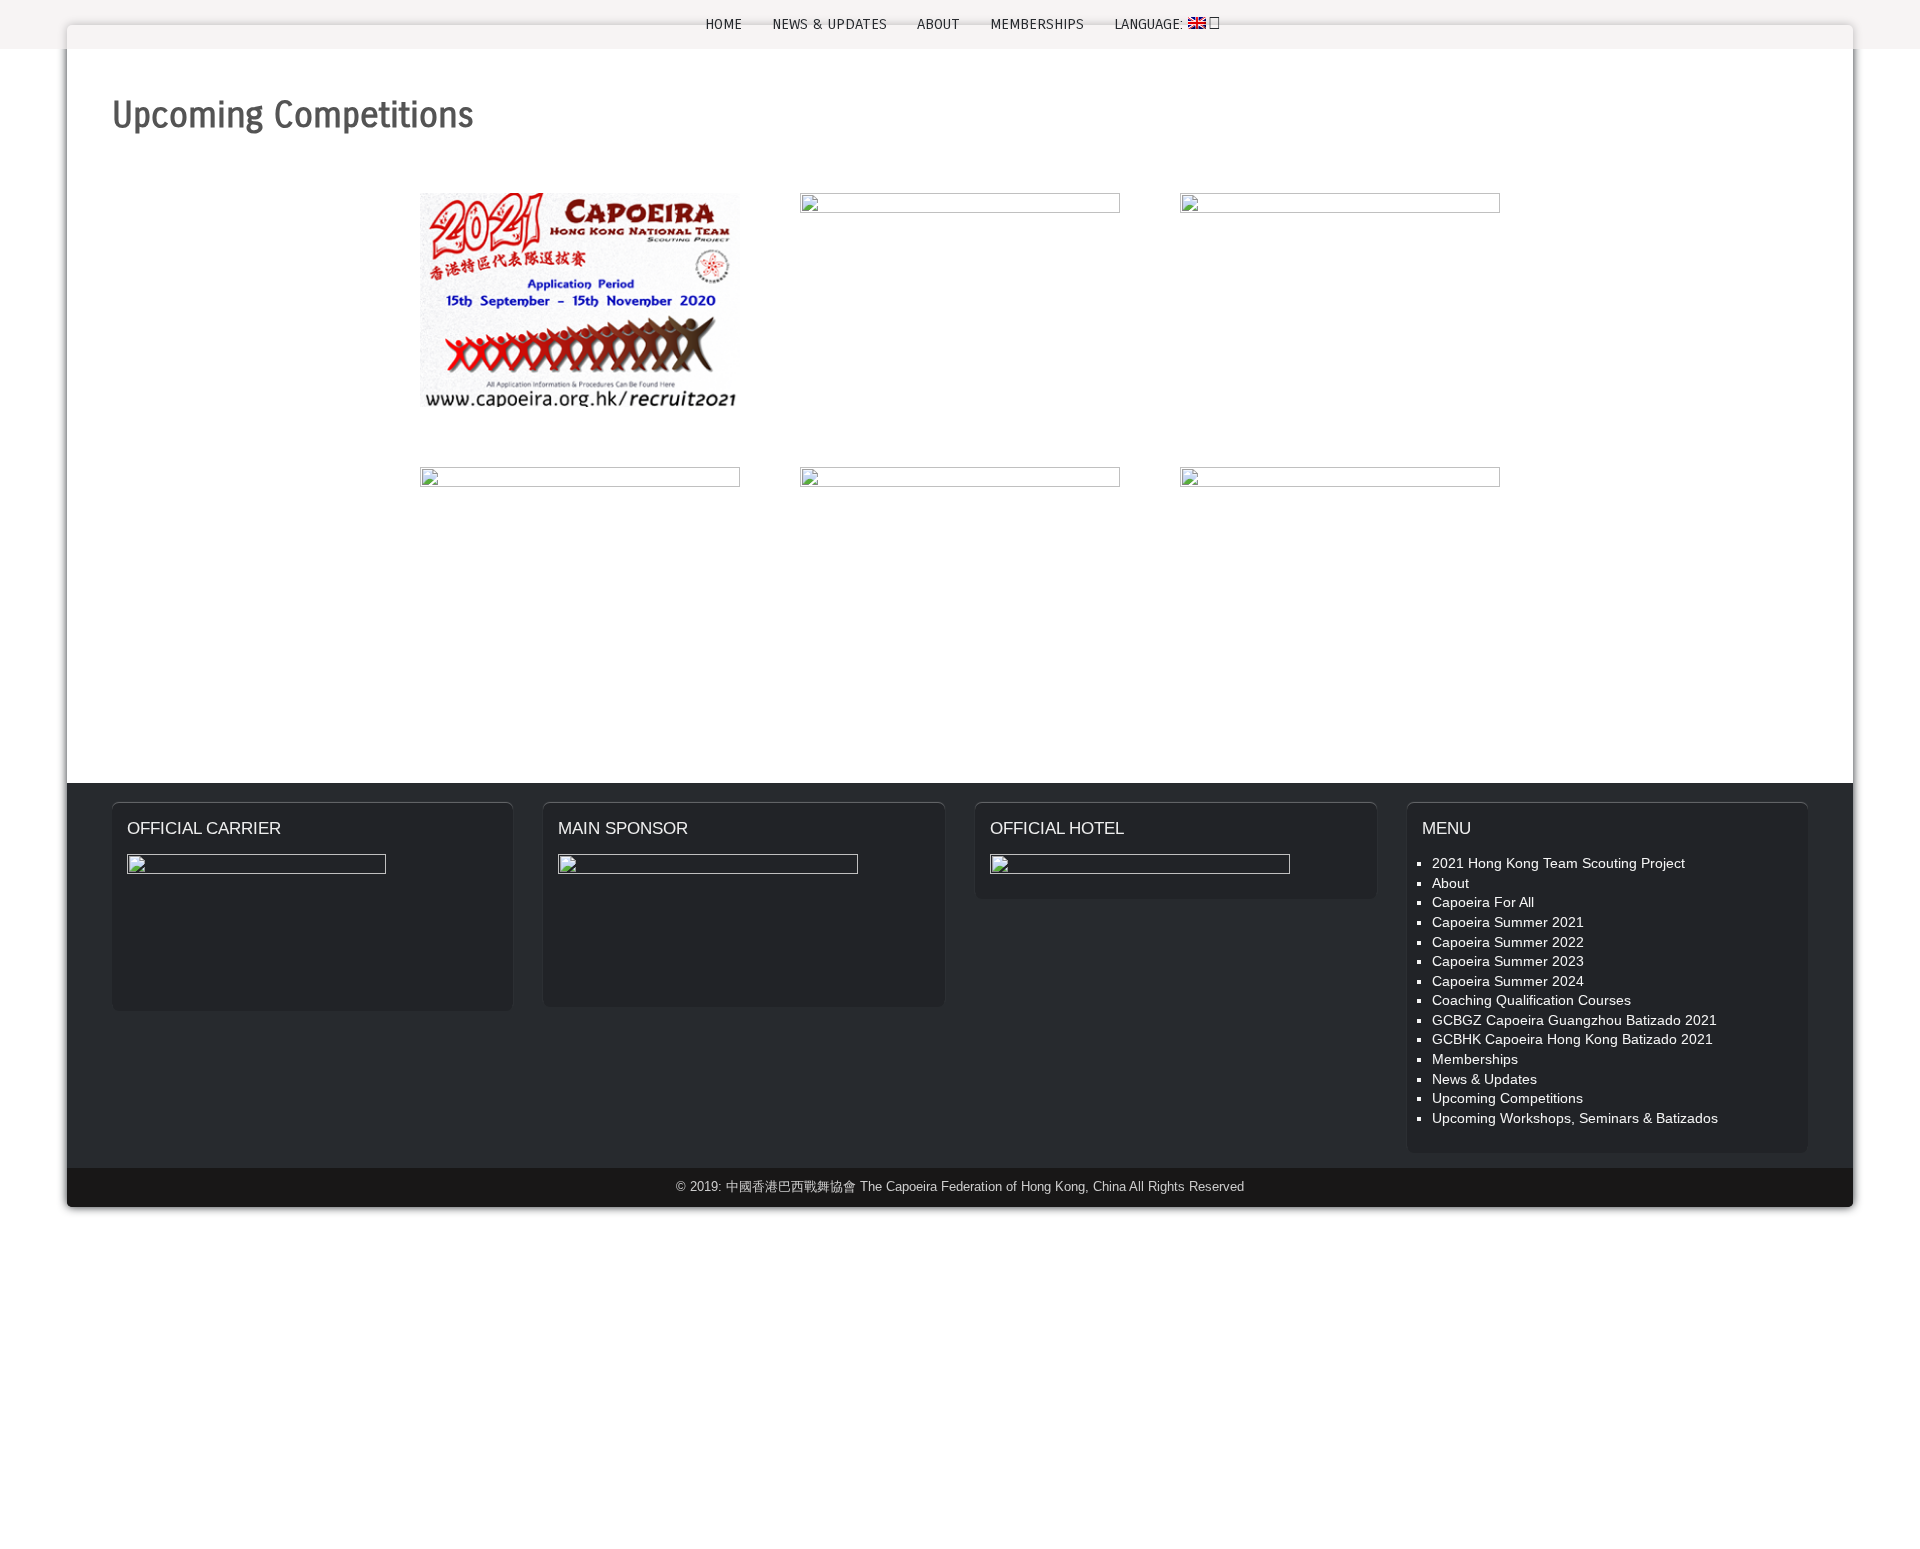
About (938, 24)
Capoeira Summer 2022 (1508, 942)
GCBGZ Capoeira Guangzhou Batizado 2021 (1574, 1020)
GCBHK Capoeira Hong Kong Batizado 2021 (1572, 1039)
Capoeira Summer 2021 (1508, 922)
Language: (1151, 24)
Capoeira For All (1483, 902)
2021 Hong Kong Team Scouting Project (1558, 863)
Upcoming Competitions (1507, 1098)
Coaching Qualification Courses (1531, 1000)
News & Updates (829, 24)
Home (723, 24)
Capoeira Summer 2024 (1508, 981)
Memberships (1037, 24)
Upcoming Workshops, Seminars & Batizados (1575, 1118)
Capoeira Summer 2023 (1508, 961)
